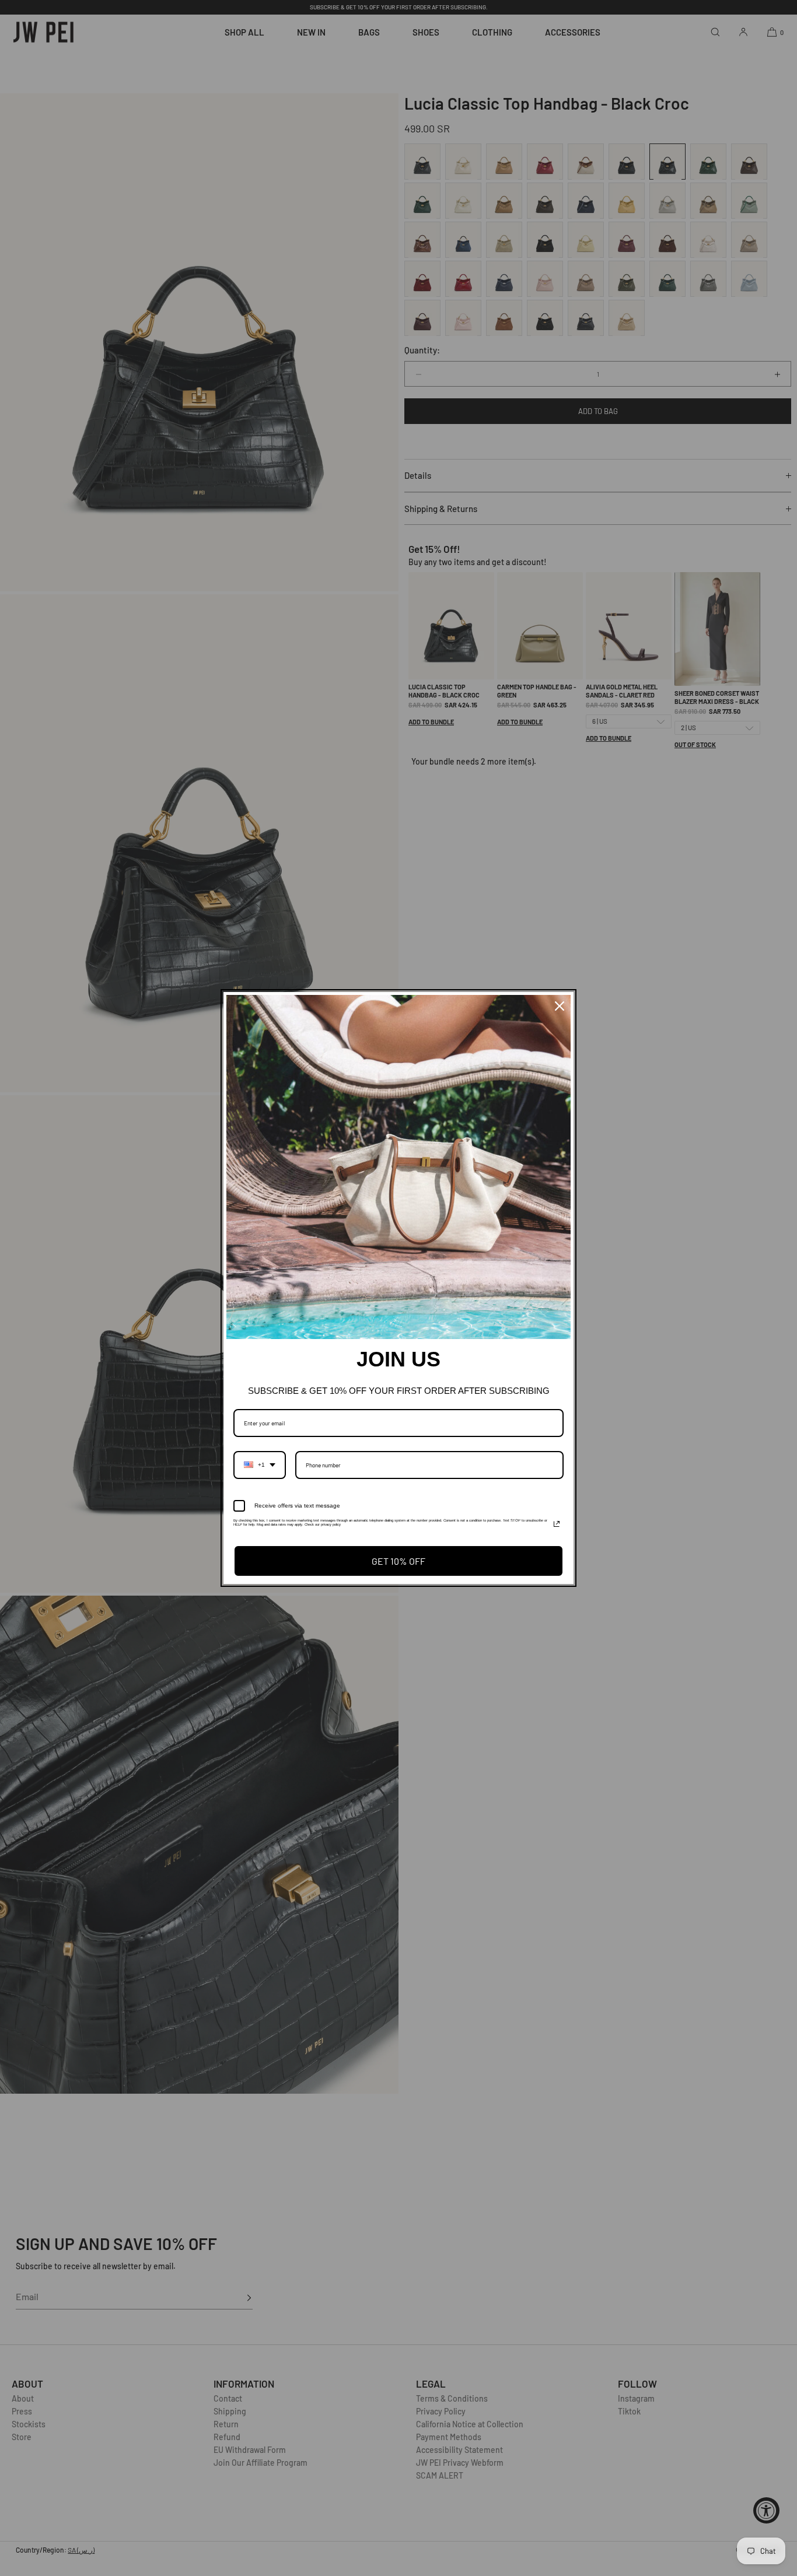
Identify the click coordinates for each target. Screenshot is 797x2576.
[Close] (560, 1006)
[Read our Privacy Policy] (557, 1524)
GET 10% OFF (398, 1561)
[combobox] (260, 1465)
